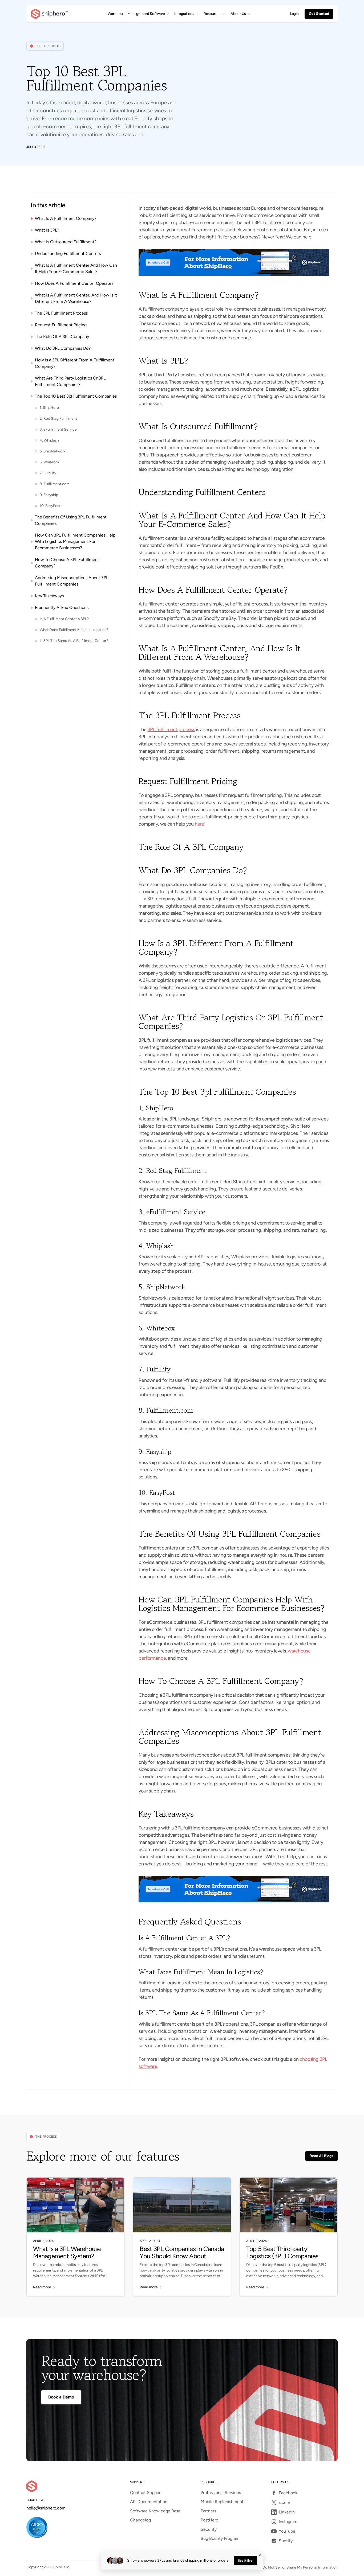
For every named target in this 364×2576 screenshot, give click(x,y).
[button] (138, 14)
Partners (208, 2511)
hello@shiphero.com (46, 2508)
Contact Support (146, 2493)
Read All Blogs (321, 2156)
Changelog (140, 2520)
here (199, 824)
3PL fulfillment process (171, 729)
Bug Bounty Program (220, 2538)
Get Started (319, 14)
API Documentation (149, 2502)
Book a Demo (61, 2397)
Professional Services (221, 2493)
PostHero (209, 2520)
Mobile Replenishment (222, 2502)
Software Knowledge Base (155, 2511)
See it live (245, 2561)
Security (209, 2529)
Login (294, 14)
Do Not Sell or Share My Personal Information (300, 2567)
